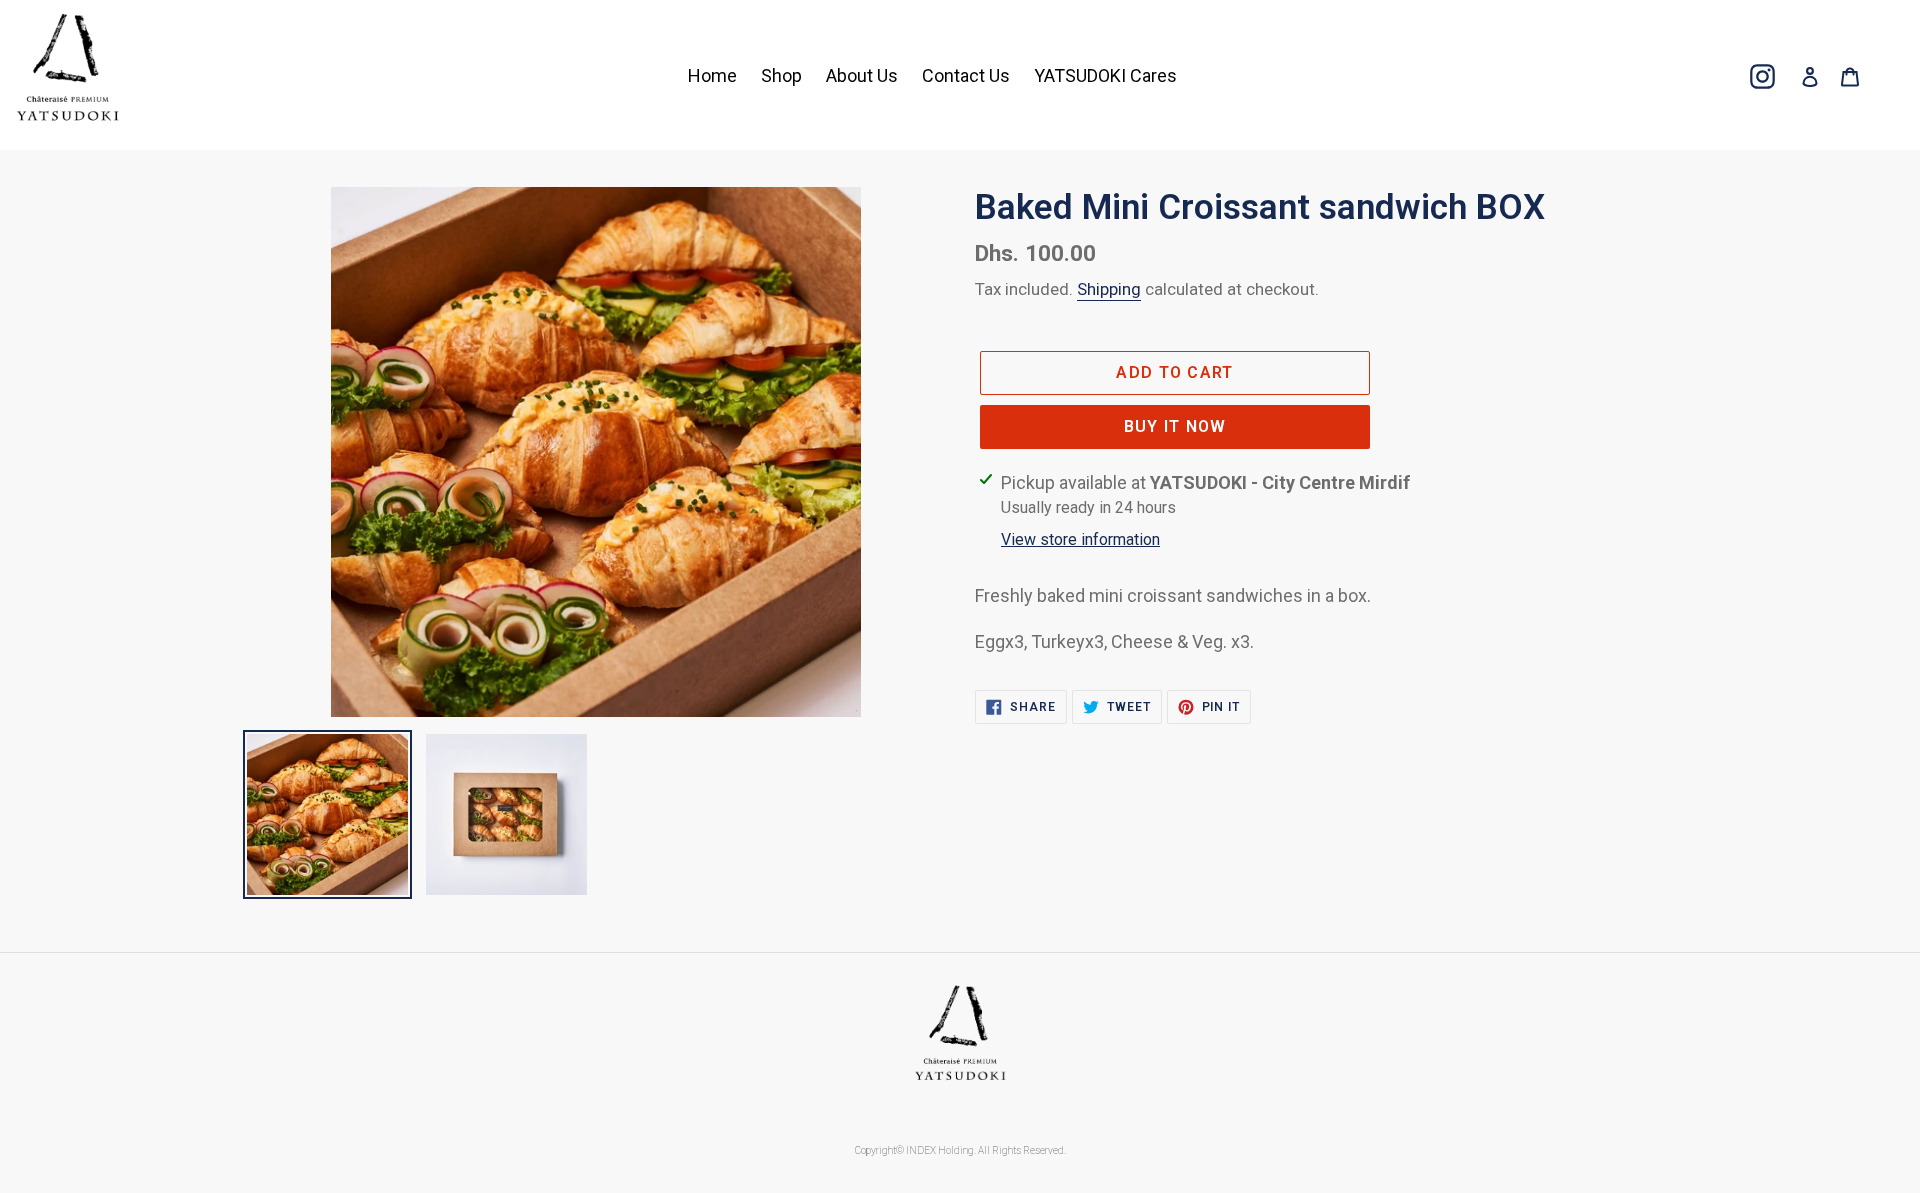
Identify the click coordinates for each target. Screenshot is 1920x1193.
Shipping (1109, 289)
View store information (1080, 539)
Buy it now (1175, 426)
